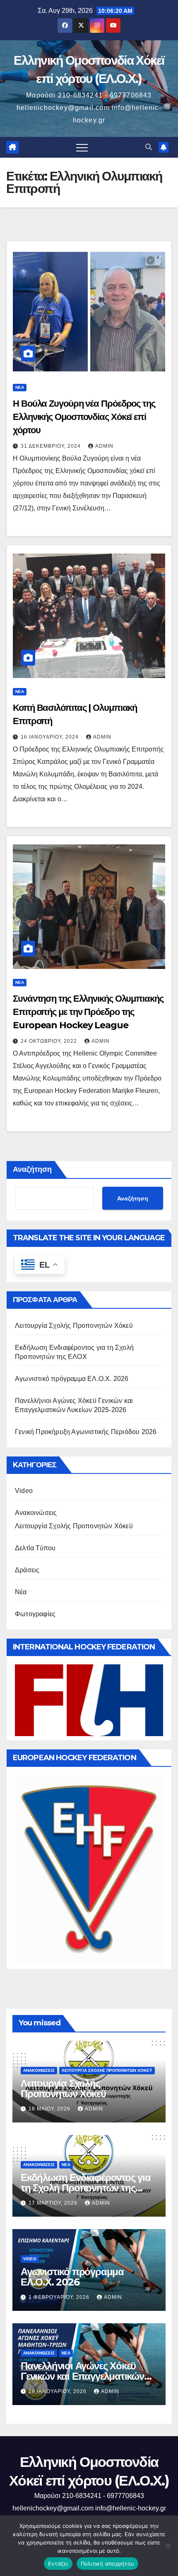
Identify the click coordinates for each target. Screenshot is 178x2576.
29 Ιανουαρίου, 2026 (58, 2391)
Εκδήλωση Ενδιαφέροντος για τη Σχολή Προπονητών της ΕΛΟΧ (86, 2188)
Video (24, 1491)
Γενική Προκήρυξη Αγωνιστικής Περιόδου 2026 (86, 1432)
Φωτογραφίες (35, 1614)
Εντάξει (58, 2564)
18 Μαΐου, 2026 (50, 2109)
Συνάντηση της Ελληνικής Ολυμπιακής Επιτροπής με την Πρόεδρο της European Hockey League (88, 1012)
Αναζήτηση (32, 1169)
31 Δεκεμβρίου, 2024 (52, 446)
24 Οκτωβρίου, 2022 (50, 1041)
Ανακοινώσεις (36, 1513)
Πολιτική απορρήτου (108, 2564)
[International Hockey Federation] (89, 1700)
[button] (149, 147)
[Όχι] (168, 2546)
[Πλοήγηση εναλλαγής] (82, 147)
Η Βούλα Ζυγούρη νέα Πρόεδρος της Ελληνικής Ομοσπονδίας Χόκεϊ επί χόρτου (84, 417)
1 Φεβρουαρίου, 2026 (60, 2297)
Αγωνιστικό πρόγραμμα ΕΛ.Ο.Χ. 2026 (72, 1379)
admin (104, 446)
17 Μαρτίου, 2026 (54, 2203)
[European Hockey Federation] (89, 1870)
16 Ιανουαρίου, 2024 (51, 737)
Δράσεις (27, 1570)
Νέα (20, 387)
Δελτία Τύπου (35, 1548)
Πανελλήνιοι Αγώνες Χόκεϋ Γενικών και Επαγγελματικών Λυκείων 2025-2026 (82, 2376)
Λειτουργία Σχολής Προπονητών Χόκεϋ (74, 1326)
